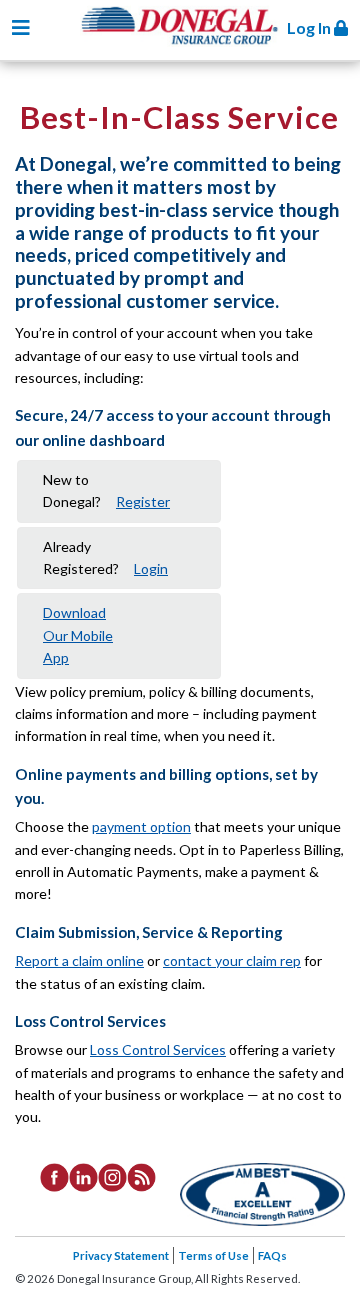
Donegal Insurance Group (190, 41)
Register (143, 501)
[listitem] (54, 1176)
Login (151, 568)
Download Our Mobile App (78, 635)
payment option (141, 826)
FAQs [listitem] (272, 1255)
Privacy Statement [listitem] (121, 1255)
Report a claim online (79, 960)
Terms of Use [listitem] (213, 1255)
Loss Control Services (158, 1049)
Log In (310, 27)
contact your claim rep (232, 960)
